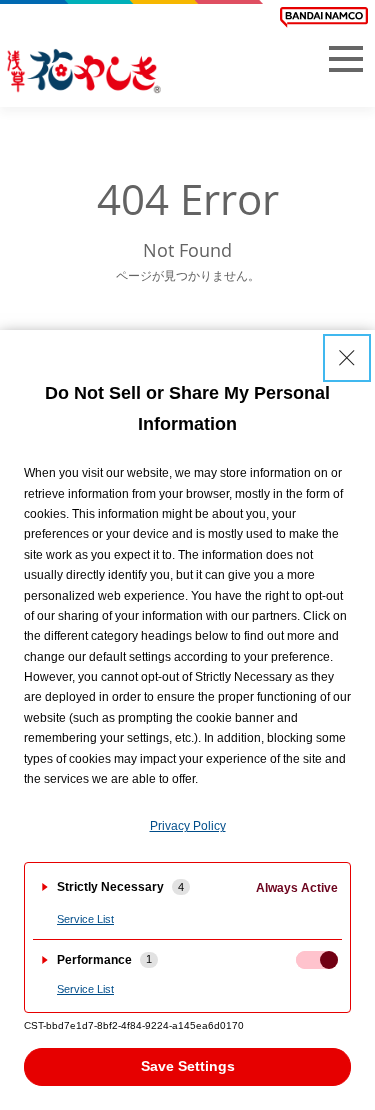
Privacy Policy (188, 826)
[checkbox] (317, 960)
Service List (85, 919)
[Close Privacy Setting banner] (347, 358)
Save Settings (188, 1066)
